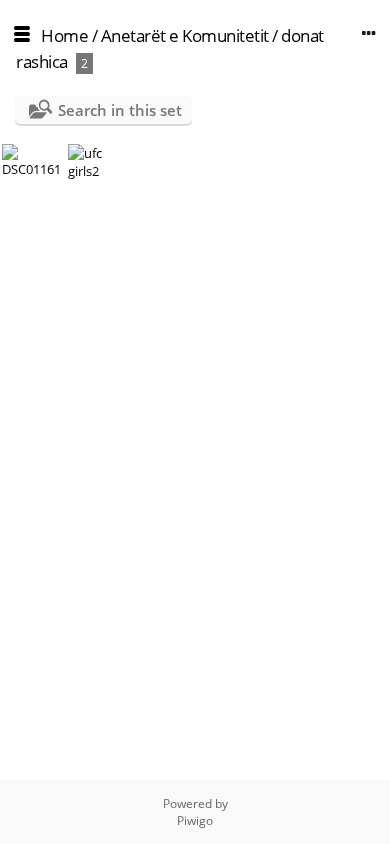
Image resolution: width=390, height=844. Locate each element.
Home (64, 35)
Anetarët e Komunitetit (185, 35)
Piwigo (195, 820)
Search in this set (120, 110)
